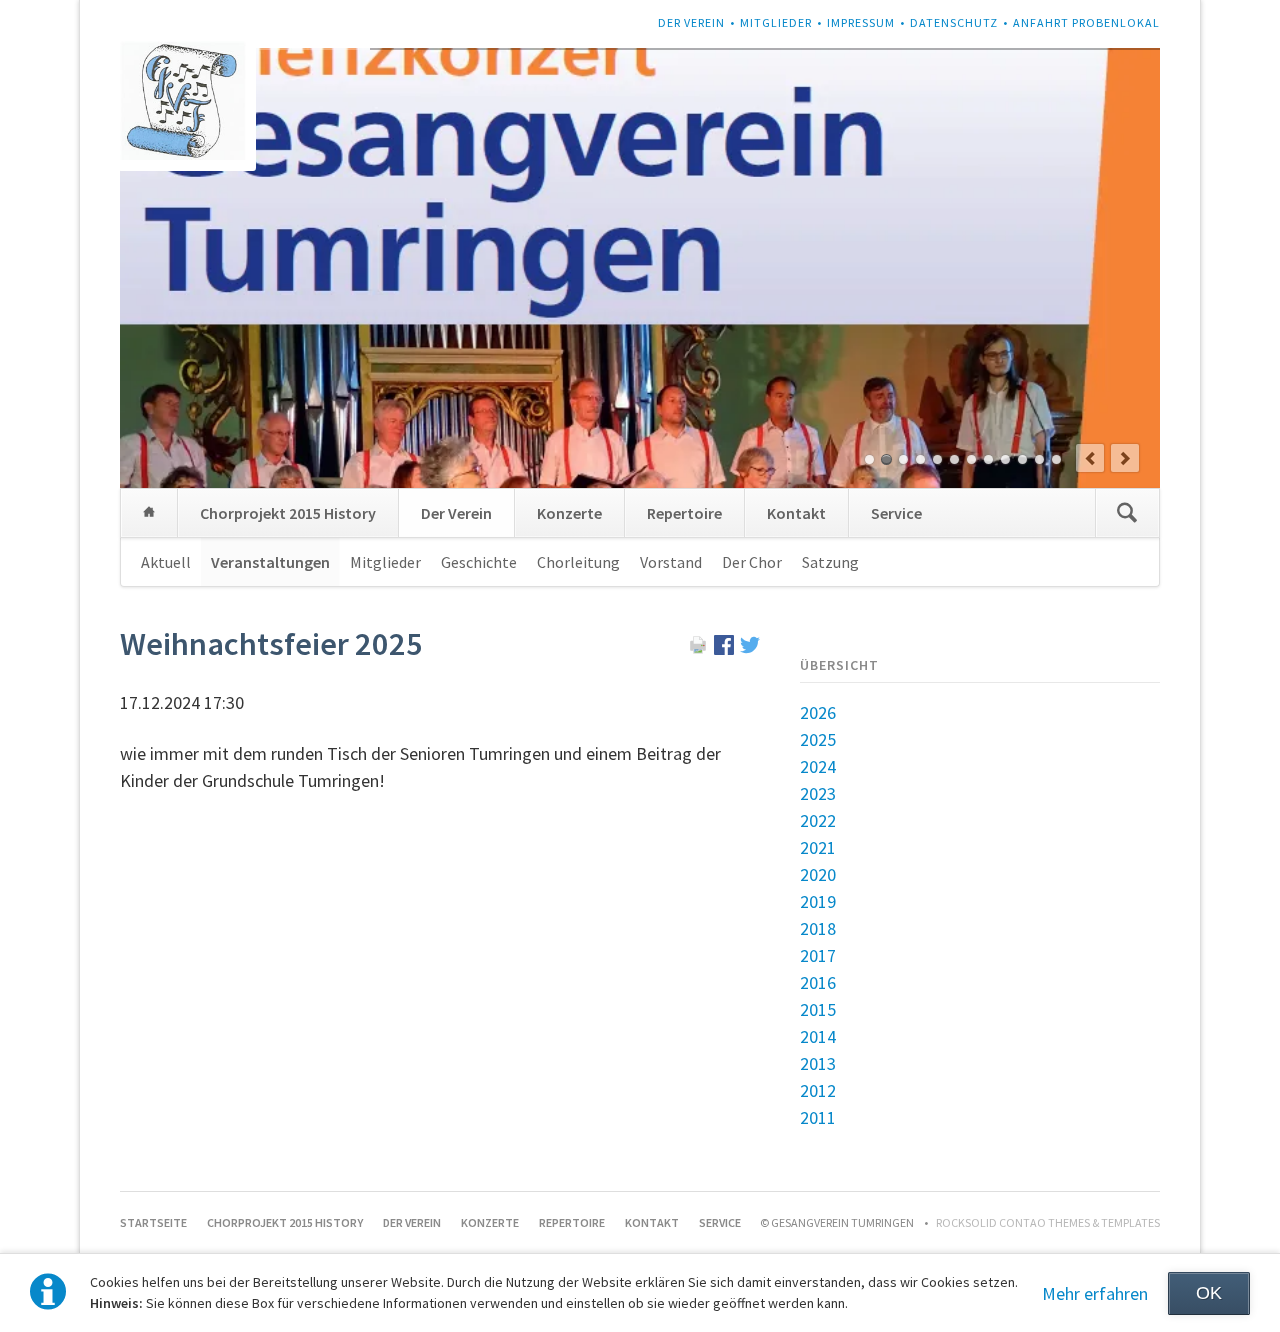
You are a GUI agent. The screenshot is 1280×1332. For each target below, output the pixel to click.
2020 (818, 874)
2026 (818, 712)
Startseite (149, 513)
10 (1022, 459)
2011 (818, 1117)
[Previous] (1090, 458)
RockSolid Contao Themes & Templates (1048, 1222)
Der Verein (691, 22)
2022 (818, 820)
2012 (818, 1090)
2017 (818, 955)
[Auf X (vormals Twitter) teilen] (750, 648)
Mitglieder (776, 22)
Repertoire (684, 513)
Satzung (830, 562)
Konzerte (569, 513)
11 (1039, 459)
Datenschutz (954, 22)
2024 (818, 766)
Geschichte (479, 562)
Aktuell (166, 562)
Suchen (1127, 513)
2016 (818, 982)
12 (1056, 459)
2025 (818, 739)
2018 (818, 928)
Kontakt (796, 513)
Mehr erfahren (1095, 1293)
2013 (818, 1063)
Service (896, 513)
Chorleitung (578, 562)
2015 (818, 1009)
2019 (818, 901)
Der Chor (752, 562)
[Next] (1125, 458)
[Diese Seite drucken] (698, 648)
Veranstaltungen (270, 562)
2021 (818, 847)
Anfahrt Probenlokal (1086, 22)
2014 (818, 1036)
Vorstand (671, 562)
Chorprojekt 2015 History (288, 513)
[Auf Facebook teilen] (724, 648)
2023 (818, 793)
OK (1209, 1293)
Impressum (861, 22)
